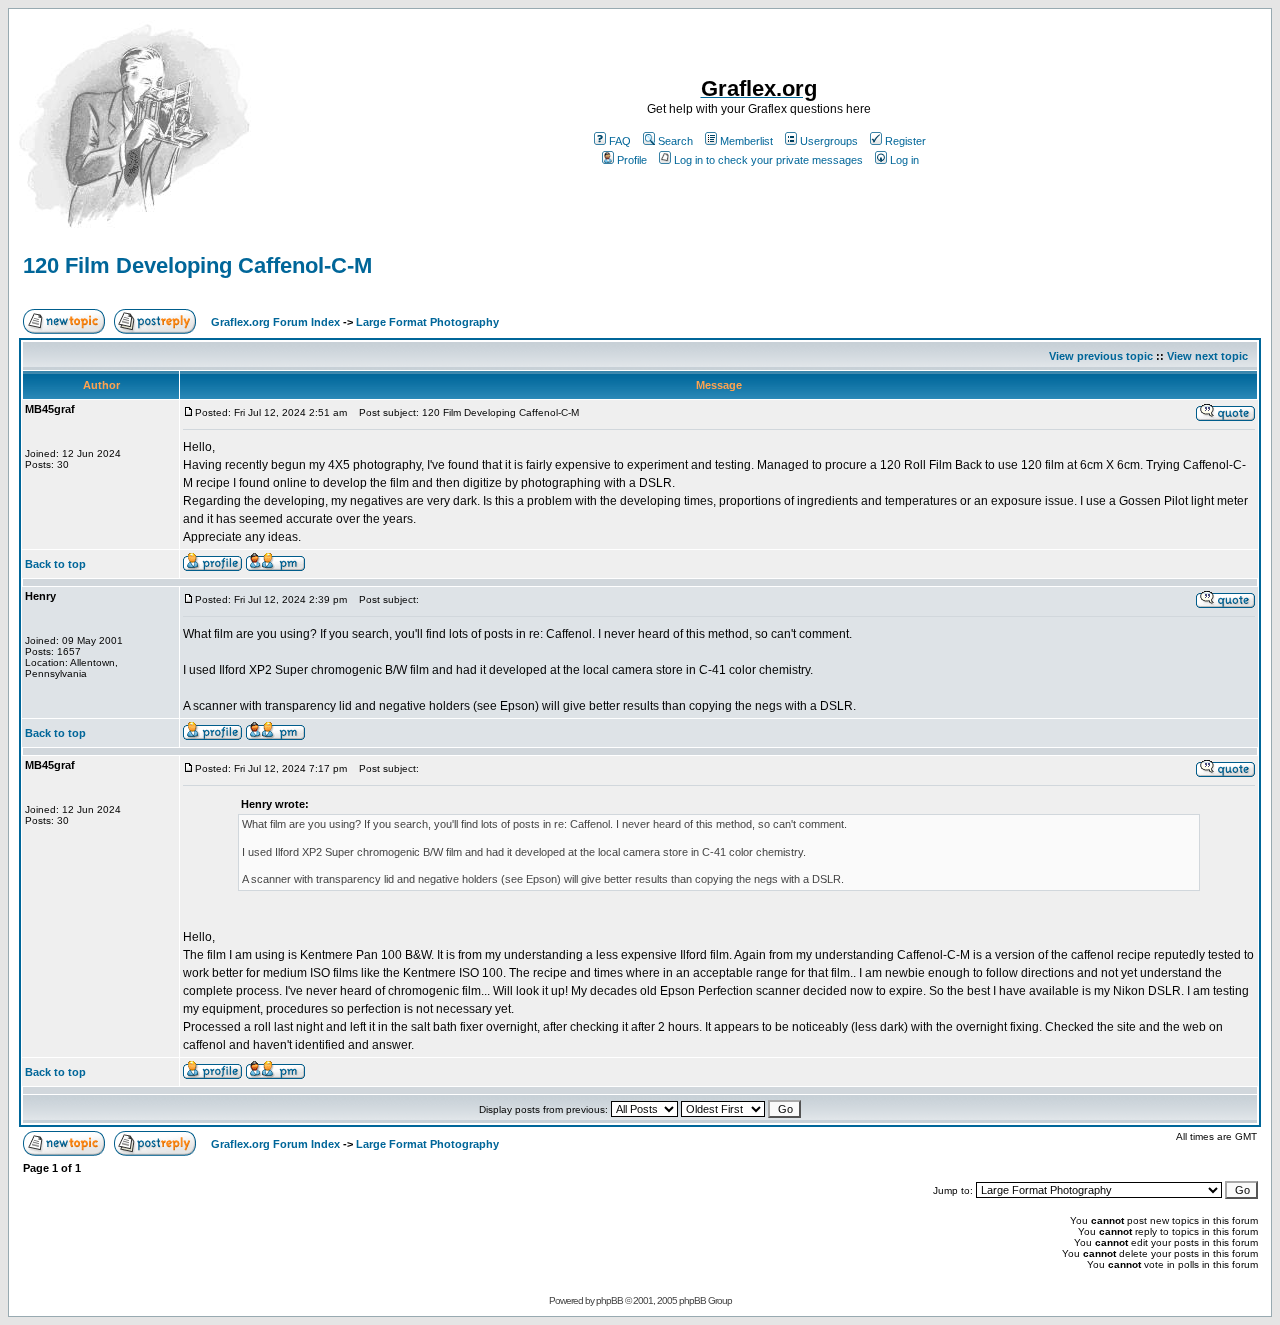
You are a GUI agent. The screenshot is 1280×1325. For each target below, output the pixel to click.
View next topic (1207, 356)
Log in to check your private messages (768, 160)
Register (905, 141)
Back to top (55, 564)
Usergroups (829, 141)
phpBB (609, 1300)
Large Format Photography (427, 322)
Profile (632, 160)
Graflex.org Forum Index (275, 322)
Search (675, 141)
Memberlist (746, 141)
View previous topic (1101, 356)
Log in (904, 160)
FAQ (620, 141)
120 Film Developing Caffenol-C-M (197, 265)
